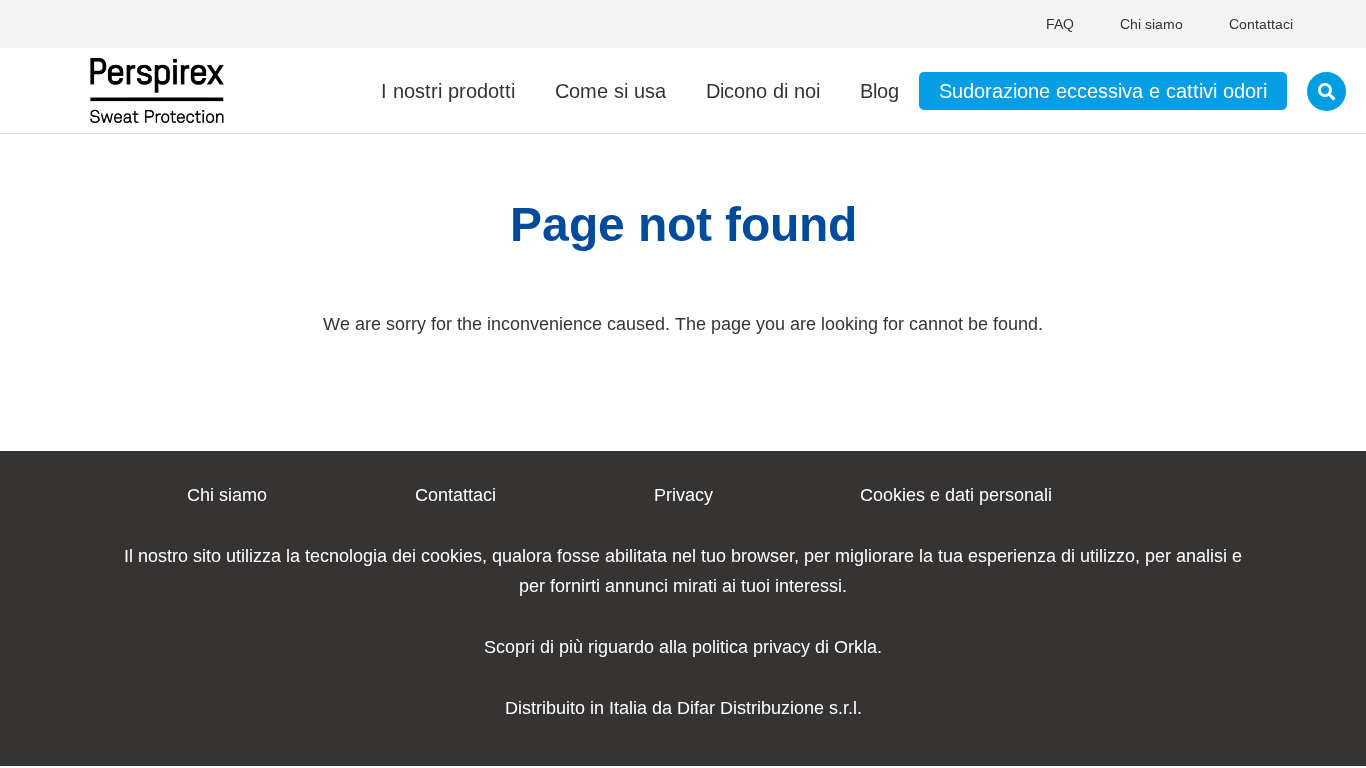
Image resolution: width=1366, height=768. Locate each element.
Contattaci (1261, 24)
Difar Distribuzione (750, 708)
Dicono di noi (763, 91)
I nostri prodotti (448, 91)
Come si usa (610, 91)
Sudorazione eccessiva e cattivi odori (1103, 91)
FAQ (1060, 24)
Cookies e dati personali (956, 495)
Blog (879, 91)
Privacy (683, 495)
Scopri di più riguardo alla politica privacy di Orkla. (683, 647)
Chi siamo (1151, 24)
